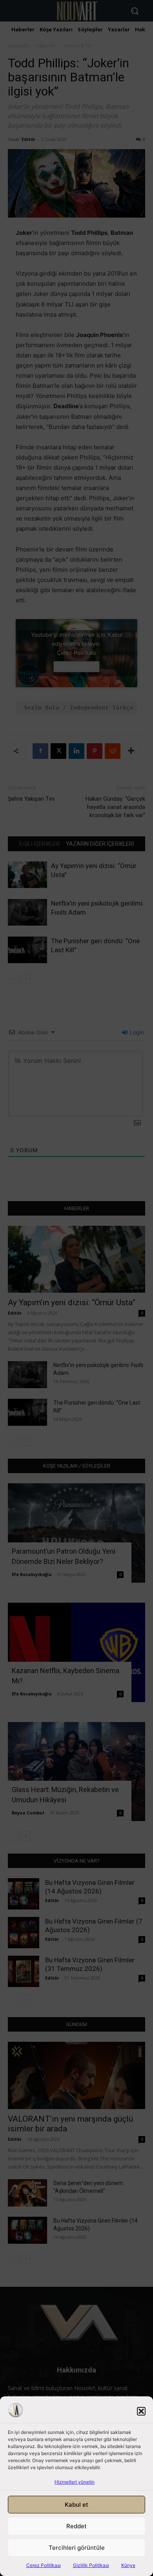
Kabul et (76, 2505)
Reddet (76, 2526)
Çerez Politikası (44, 2565)
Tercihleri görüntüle (77, 2548)
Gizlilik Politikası (91, 2565)
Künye (128, 2565)
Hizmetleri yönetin (75, 2482)
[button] (141, 2411)
